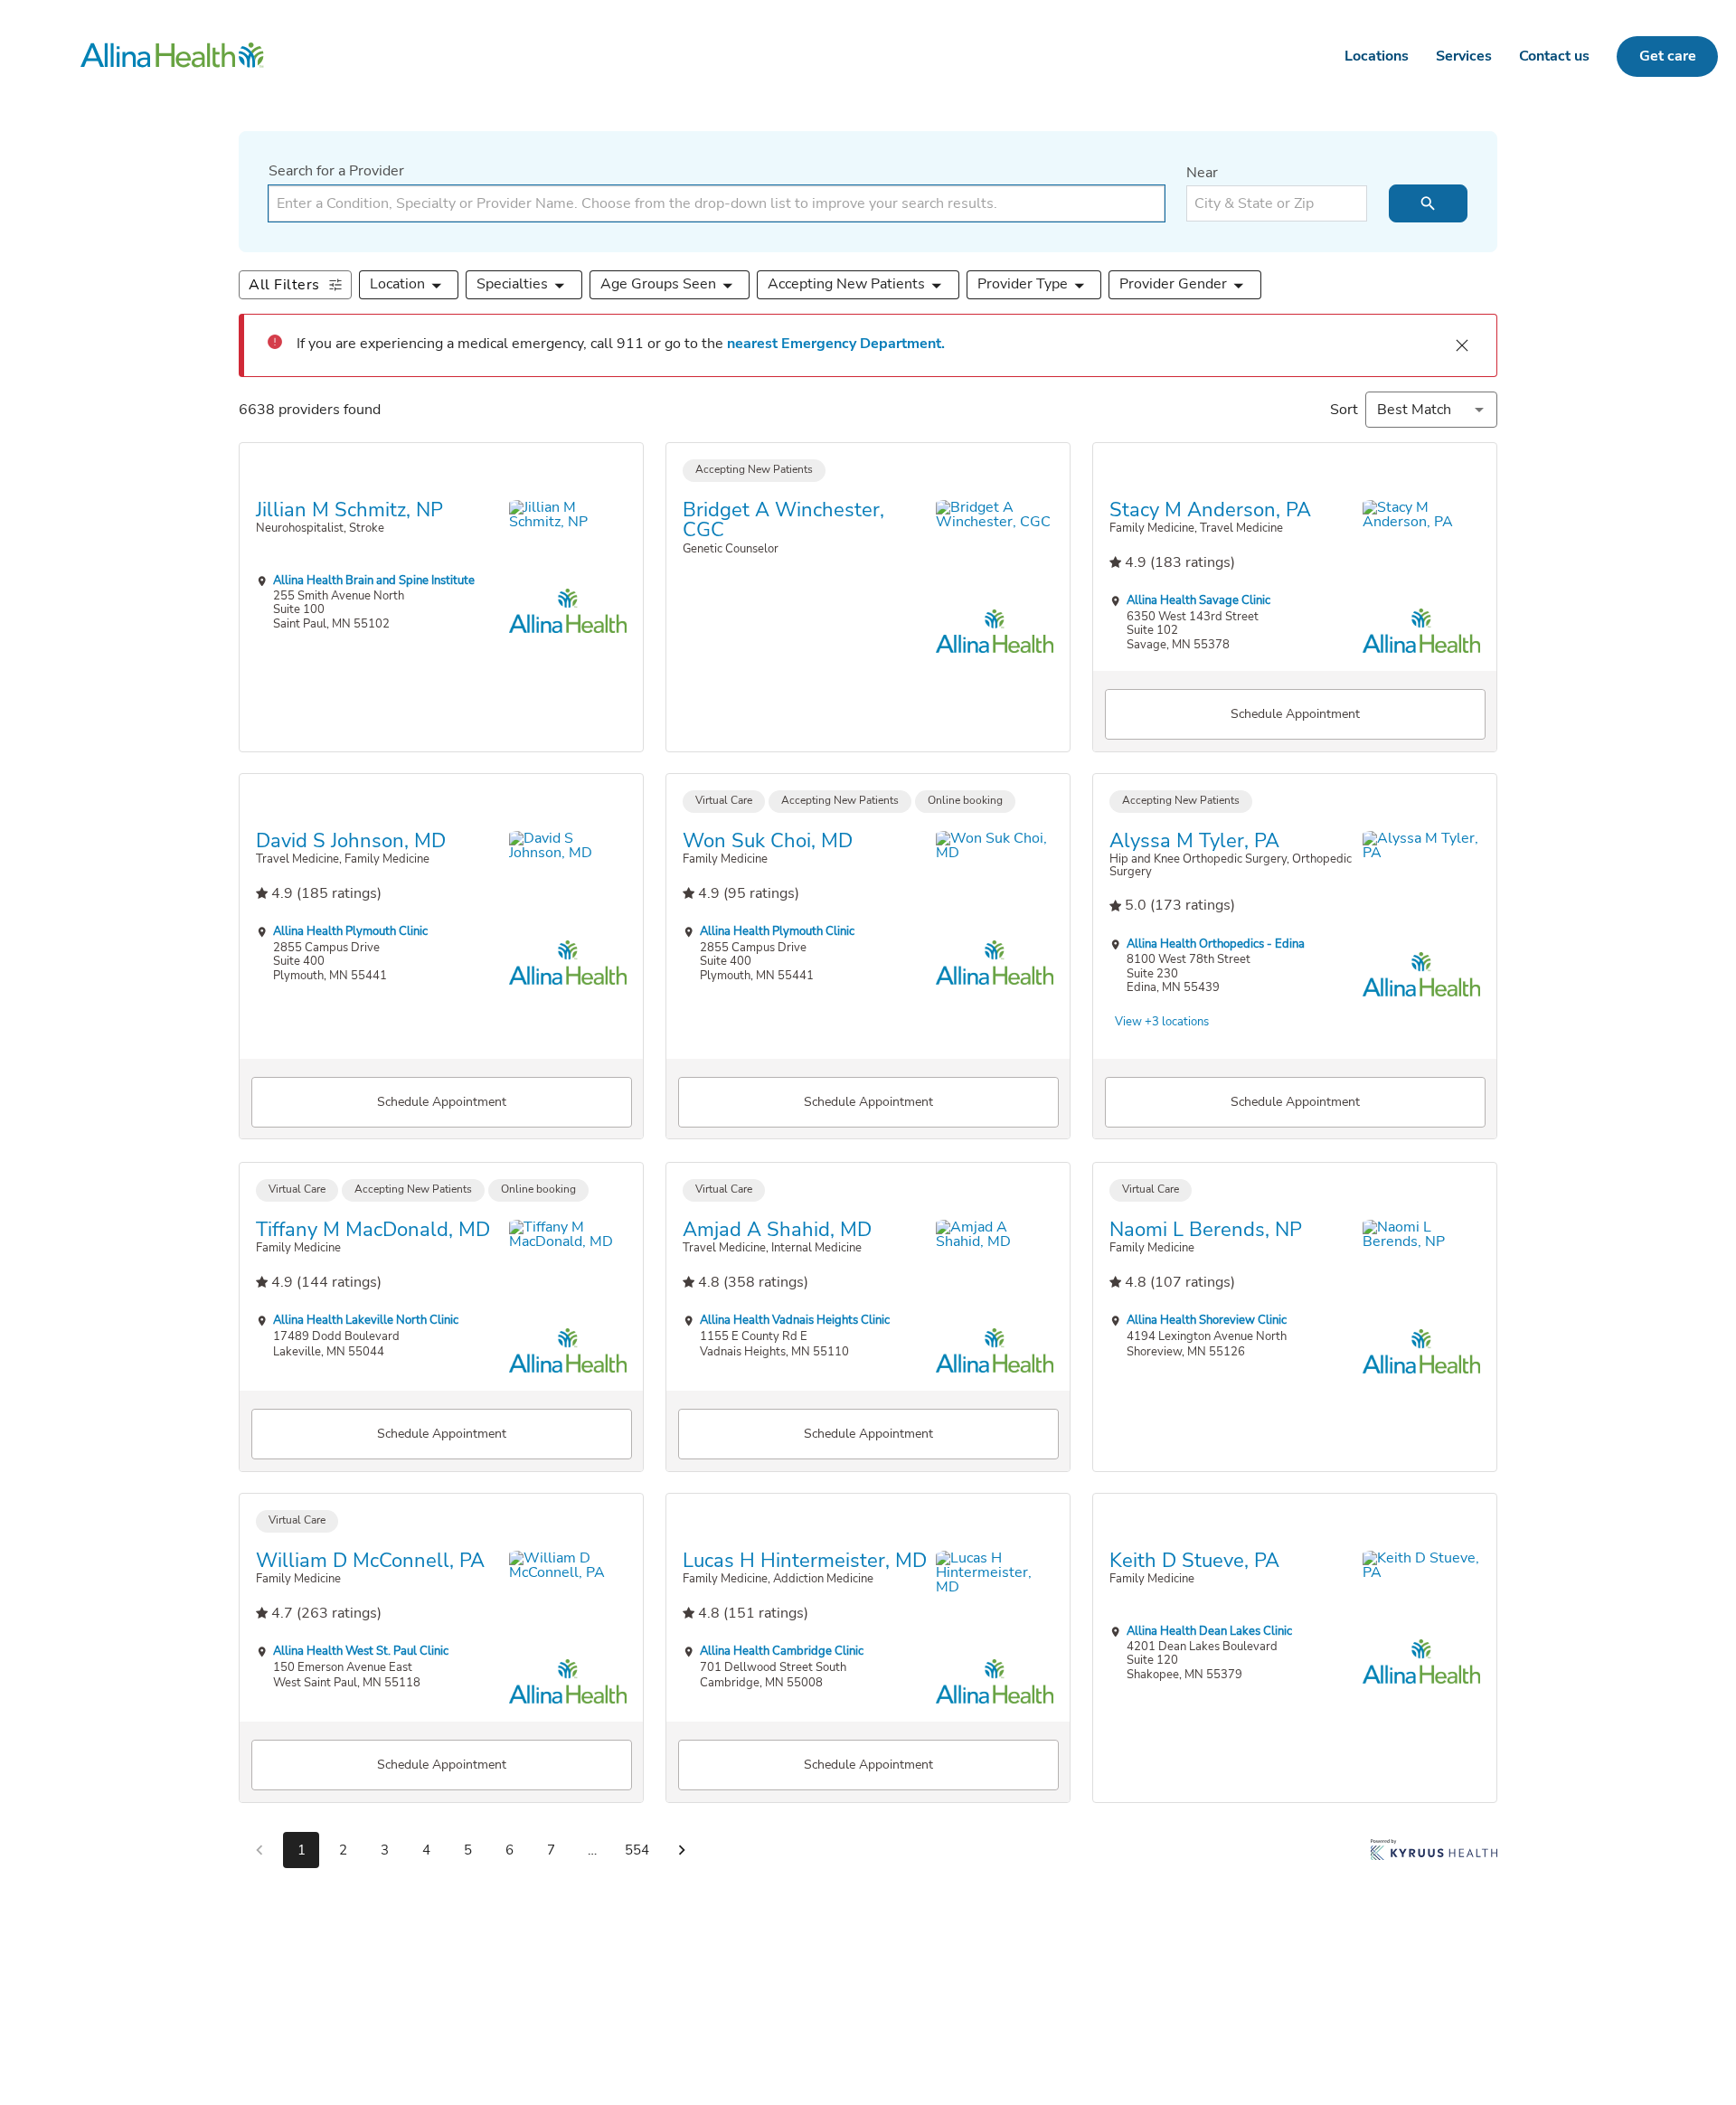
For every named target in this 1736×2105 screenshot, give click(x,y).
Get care (1668, 56)
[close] (1462, 345)
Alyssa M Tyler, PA (1194, 841)
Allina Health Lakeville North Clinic (366, 1320)
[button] (409, 285)
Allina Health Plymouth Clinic (350, 932)
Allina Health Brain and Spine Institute (374, 579)
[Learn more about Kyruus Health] (1434, 1854)
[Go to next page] (682, 1850)
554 (637, 1850)
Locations (1377, 56)
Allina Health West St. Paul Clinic (361, 1652)
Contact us (1554, 56)
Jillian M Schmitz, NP (349, 509)
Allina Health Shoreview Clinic (1207, 1320)
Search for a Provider (336, 171)
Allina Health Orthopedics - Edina (1216, 944)
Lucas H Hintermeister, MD (805, 1561)
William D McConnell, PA (370, 1561)
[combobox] (717, 203)
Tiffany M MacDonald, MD (373, 1229)
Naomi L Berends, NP (1206, 1229)
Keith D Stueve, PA (1194, 1561)
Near (1202, 173)
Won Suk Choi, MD (768, 841)
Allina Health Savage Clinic (1198, 600)
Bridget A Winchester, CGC (783, 519)
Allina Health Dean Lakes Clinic (1209, 1631)
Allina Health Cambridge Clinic (782, 1652)
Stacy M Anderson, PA (1210, 509)
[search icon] (1428, 203)
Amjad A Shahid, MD (777, 1229)
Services (1464, 56)
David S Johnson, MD (351, 841)
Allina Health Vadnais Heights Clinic (795, 1320)
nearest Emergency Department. (836, 344)
